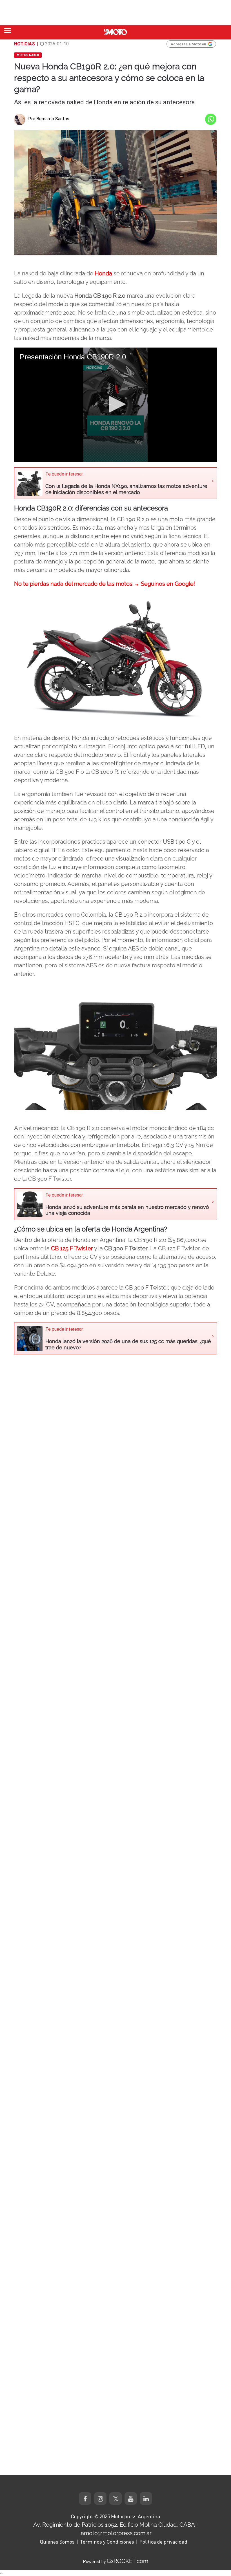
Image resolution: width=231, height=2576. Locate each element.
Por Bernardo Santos (49, 119)
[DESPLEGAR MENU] (8, 31)
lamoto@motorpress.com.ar (115, 2533)
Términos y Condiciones (107, 2542)
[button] (115, 404)
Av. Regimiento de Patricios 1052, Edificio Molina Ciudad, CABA (114, 2525)
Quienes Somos (57, 2542)
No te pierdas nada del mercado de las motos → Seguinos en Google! (105, 584)
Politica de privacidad (163, 2542)
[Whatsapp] (211, 119)
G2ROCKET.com (127, 2561)
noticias (25, 44)
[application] (115, 405)
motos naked (28, 55)
